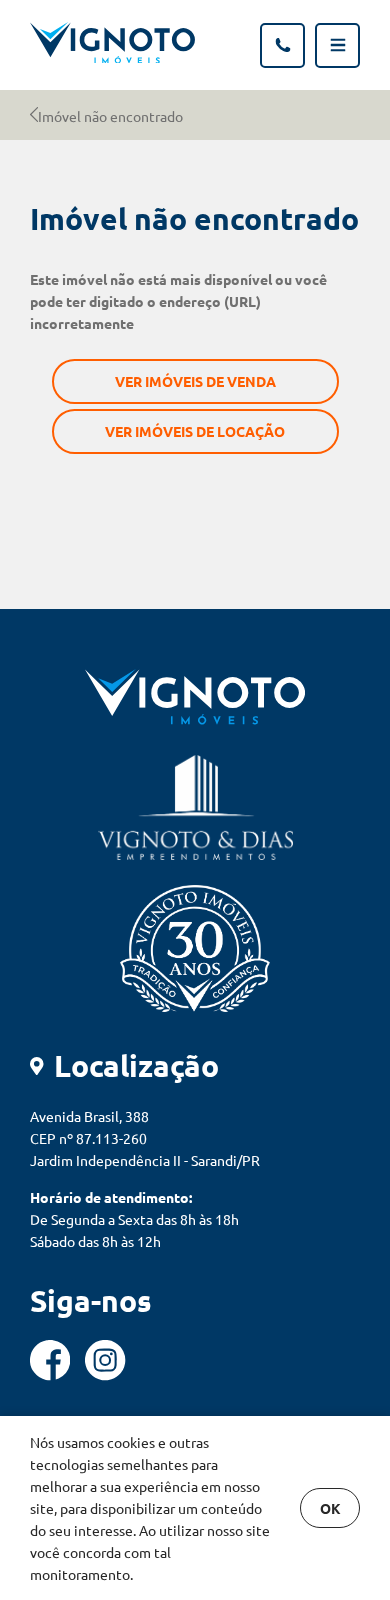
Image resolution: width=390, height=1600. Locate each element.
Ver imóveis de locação (195, 431)
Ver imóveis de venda (195, 381)
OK (330, 1508)
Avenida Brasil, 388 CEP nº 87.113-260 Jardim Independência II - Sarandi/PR (145, 1138)
